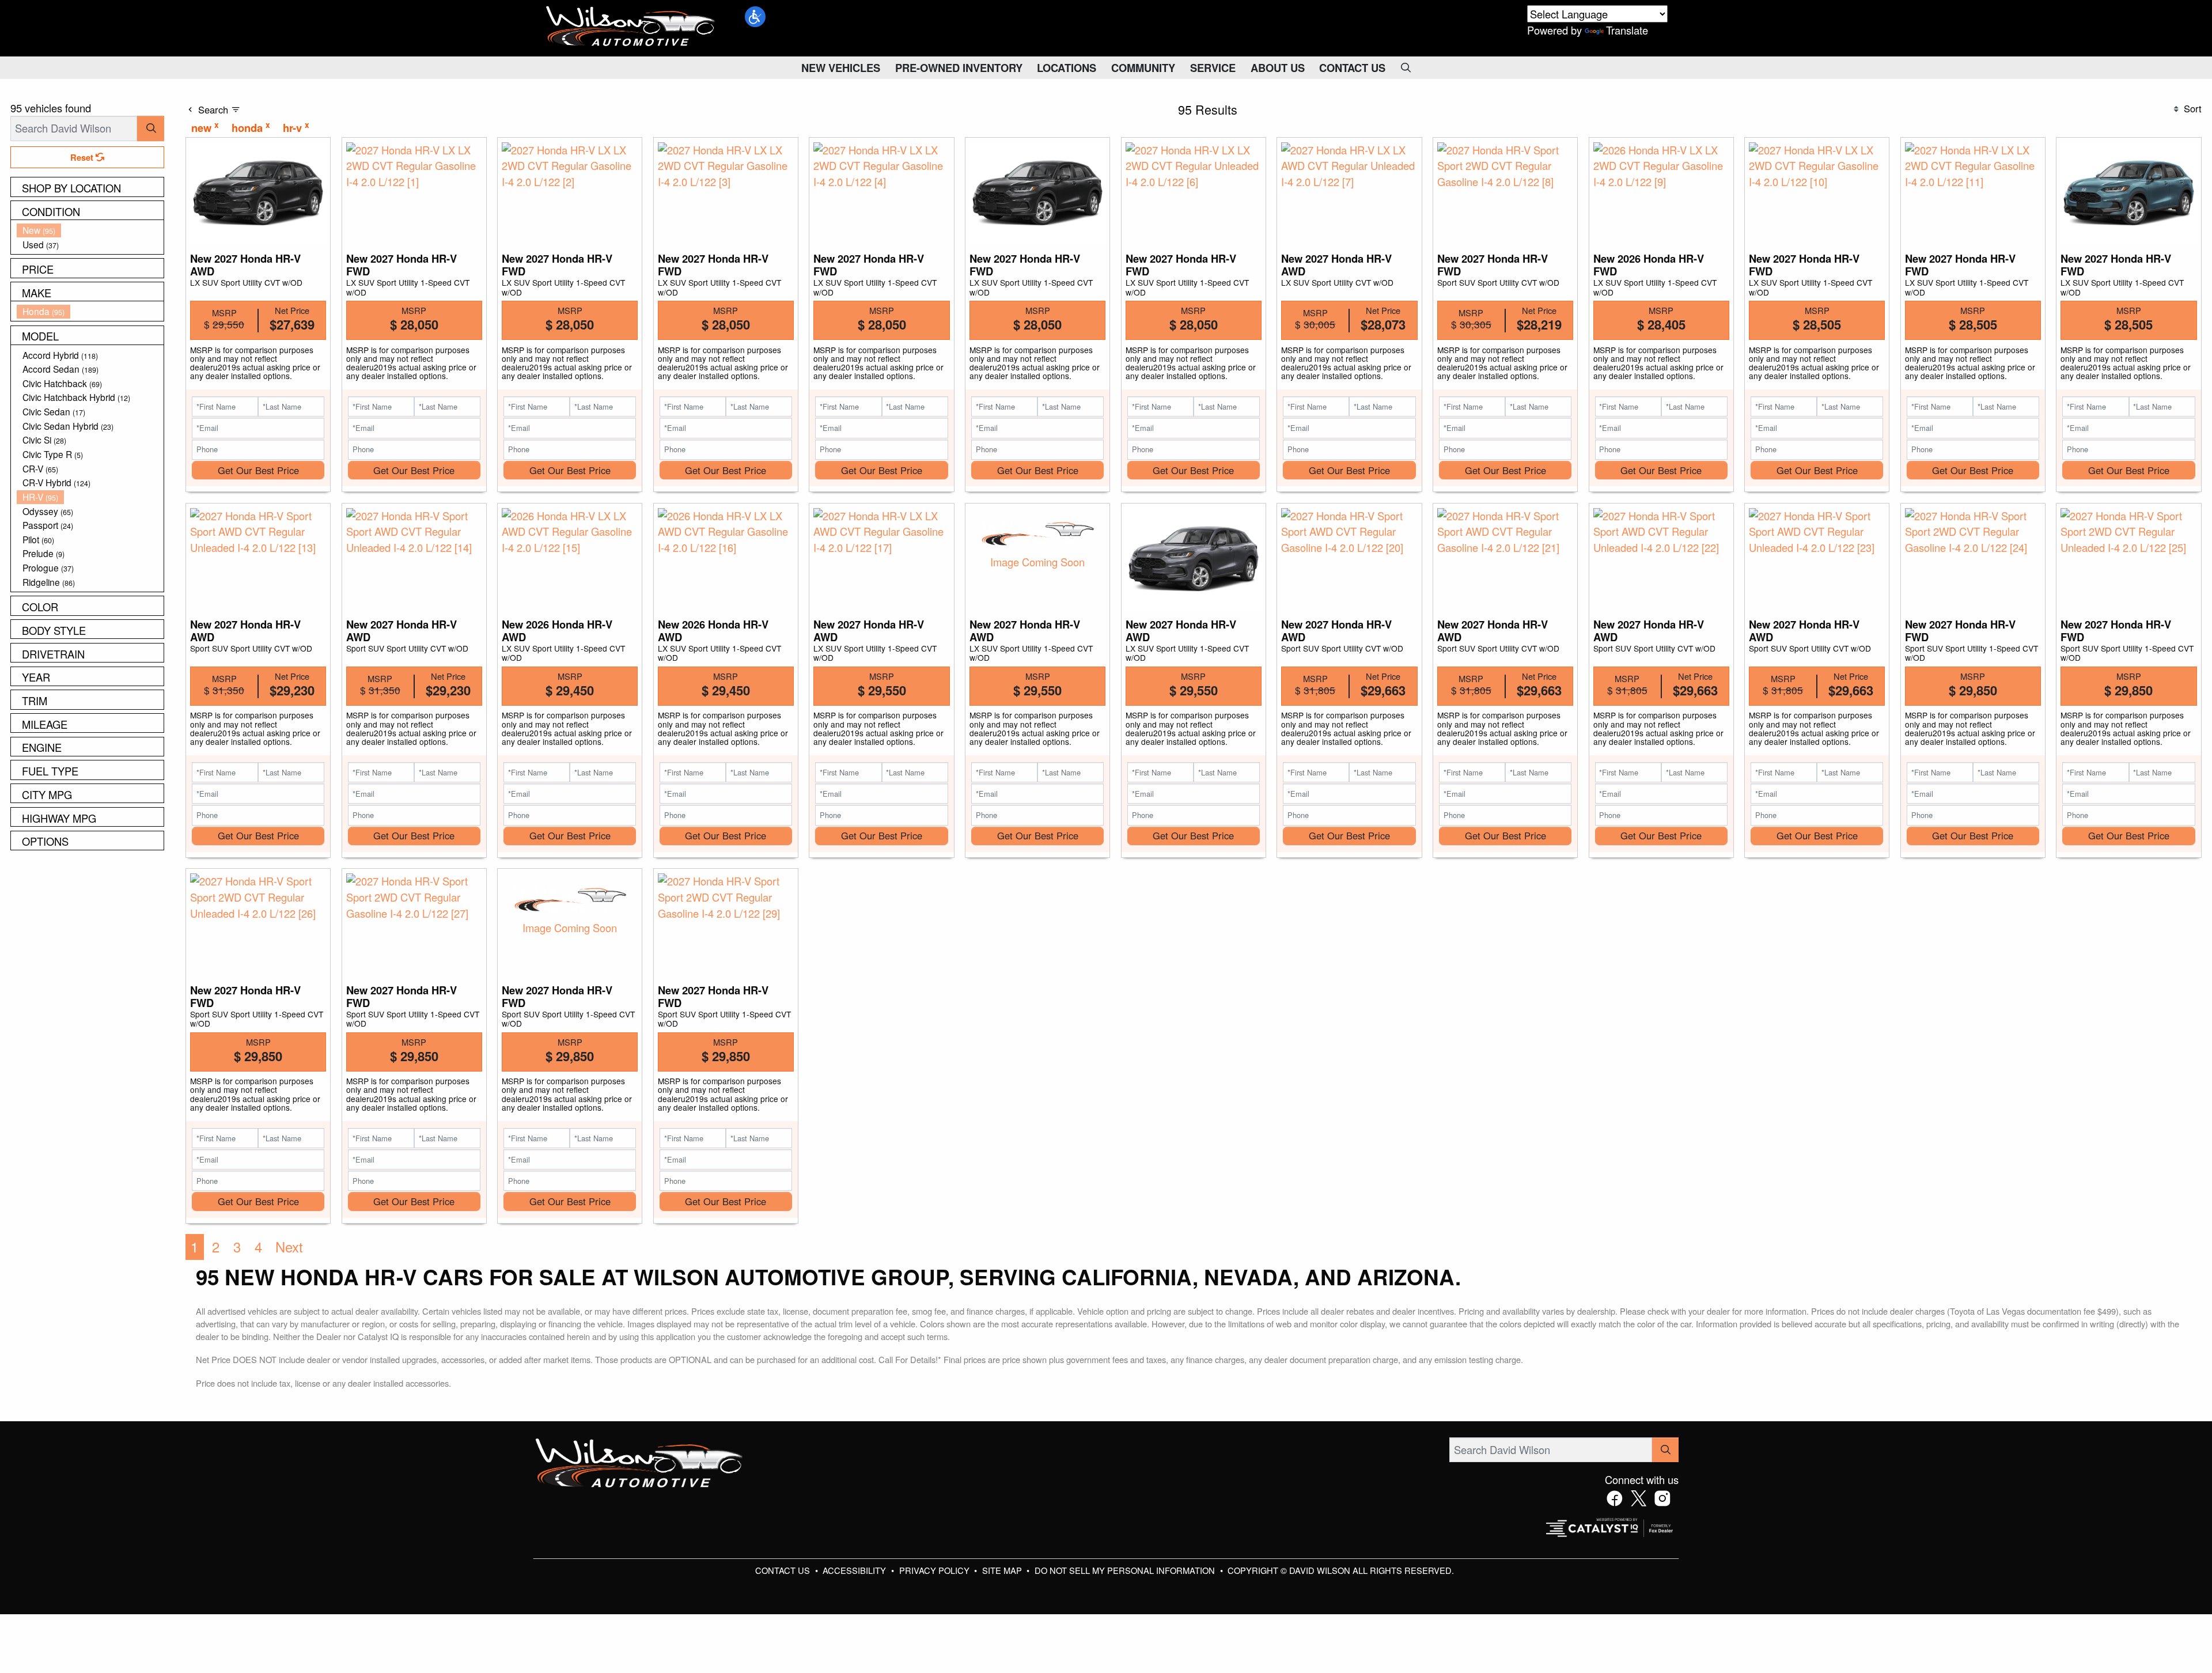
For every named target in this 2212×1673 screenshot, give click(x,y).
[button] (755, 17)
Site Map (1003, 1570)
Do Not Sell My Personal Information (1126, 1570)
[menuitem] (90, 230)
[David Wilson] (631, 27)
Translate (1627, 30)
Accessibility (855, 1570)
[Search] (151, 128)
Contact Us (784, 1570)
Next (289, 1247)
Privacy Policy (935, 1570)
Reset (83, 157)
